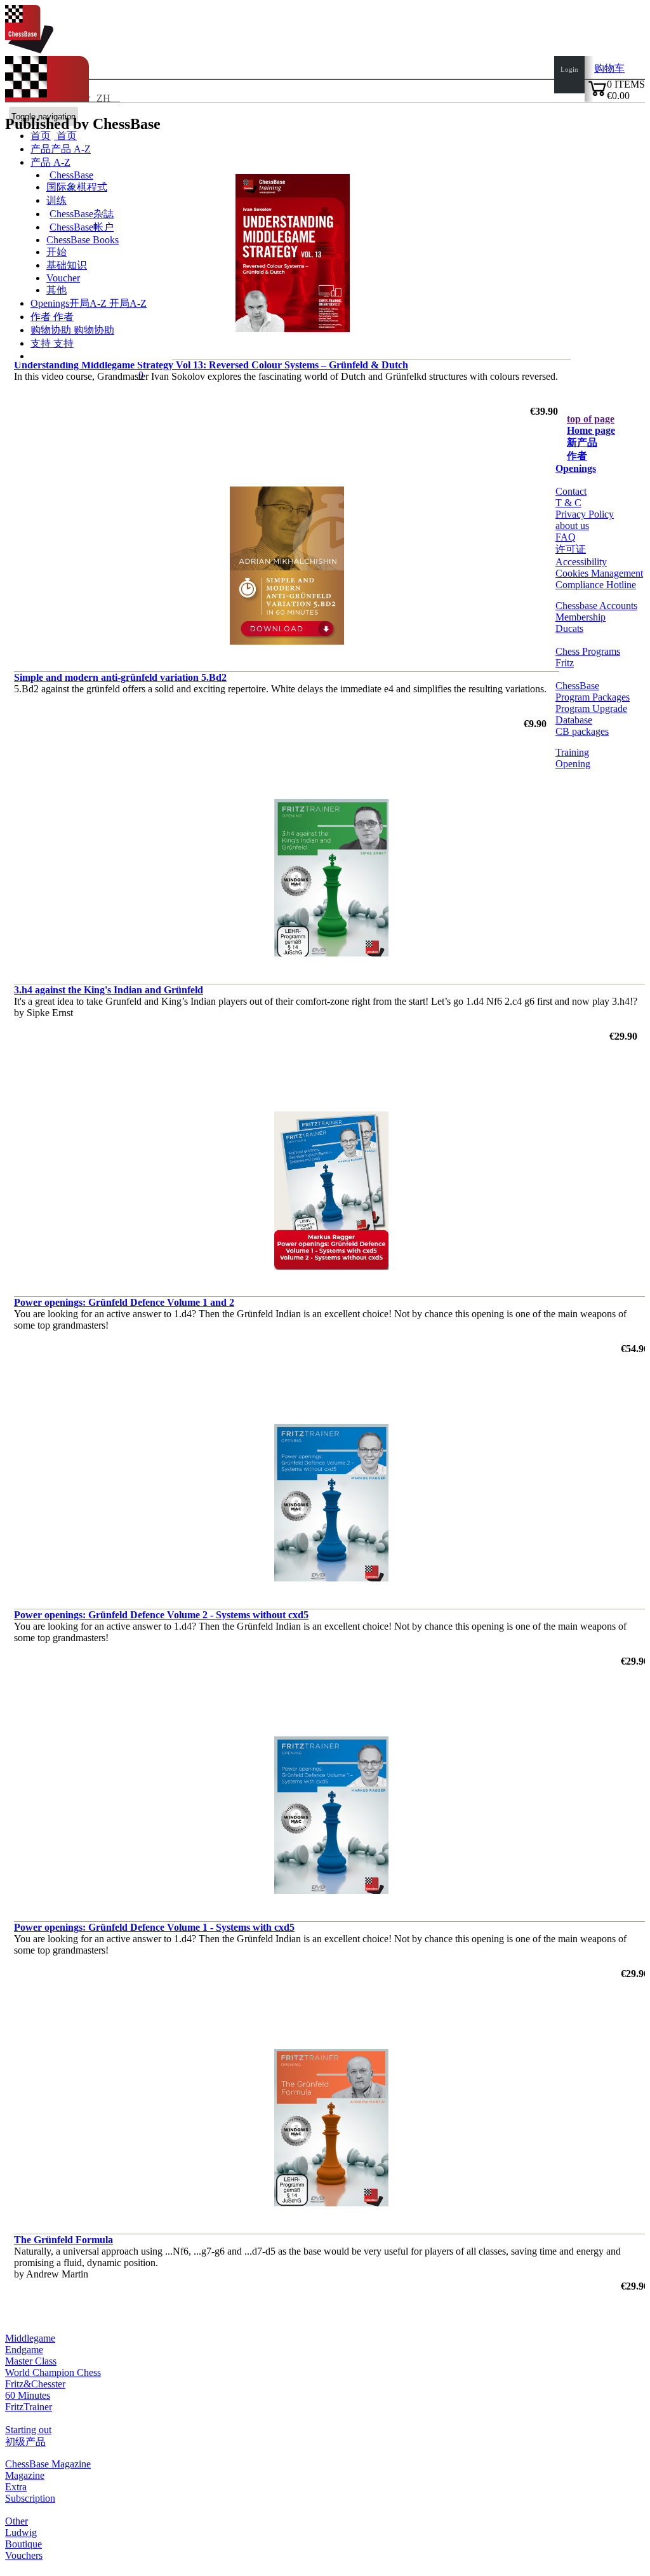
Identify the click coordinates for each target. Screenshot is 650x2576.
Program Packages (593, 697)
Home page (591, 430)
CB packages (582, 731)
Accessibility (581, 562)
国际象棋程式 (77, 187)
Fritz (565, 663)
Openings (576, 468)
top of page (591, 419)
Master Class (31, 2361)
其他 (56, 290)
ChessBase (71, 175)
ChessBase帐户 (82, 227)
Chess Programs (588, 651)
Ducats (569, 628)
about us (572, 526)
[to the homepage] (29, 50)
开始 (56, 252)
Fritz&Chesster (35, 2384)
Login (569, 69)
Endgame (24, 2350)
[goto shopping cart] (597, 94)
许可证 (571, 549)
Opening (573, 764)
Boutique (23, 2544)
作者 (42, 317)
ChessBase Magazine (48, 2464)
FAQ (566, 537)
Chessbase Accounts (596, 606)
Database (574, 720)
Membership (580, 617)
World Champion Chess (53, 2372)
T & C (568, 503)
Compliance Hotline (596, 585)
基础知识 (67, 265)
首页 (65, 136)
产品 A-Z (50, 162)
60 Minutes (28, 2395)
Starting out (28, 2430)
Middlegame (30, 2338)
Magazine (25, 2475)
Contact (571, 491)
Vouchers (24, 2555)
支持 (42, 343)
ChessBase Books (83, 240)
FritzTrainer (29, 2407)
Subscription (30, 2498)
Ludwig (21, 2532)
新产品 (582, 442)
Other (17, 2521)
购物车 (609, 68)
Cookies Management (599, 573)
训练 (56, 200)
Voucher (63, 278)
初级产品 (25, 2442)
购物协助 (52, 330)
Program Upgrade (591, 708)
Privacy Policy (585, 514)
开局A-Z (127, 303)
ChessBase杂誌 (82, 214)
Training (572, 752)
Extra (16, 2487)
